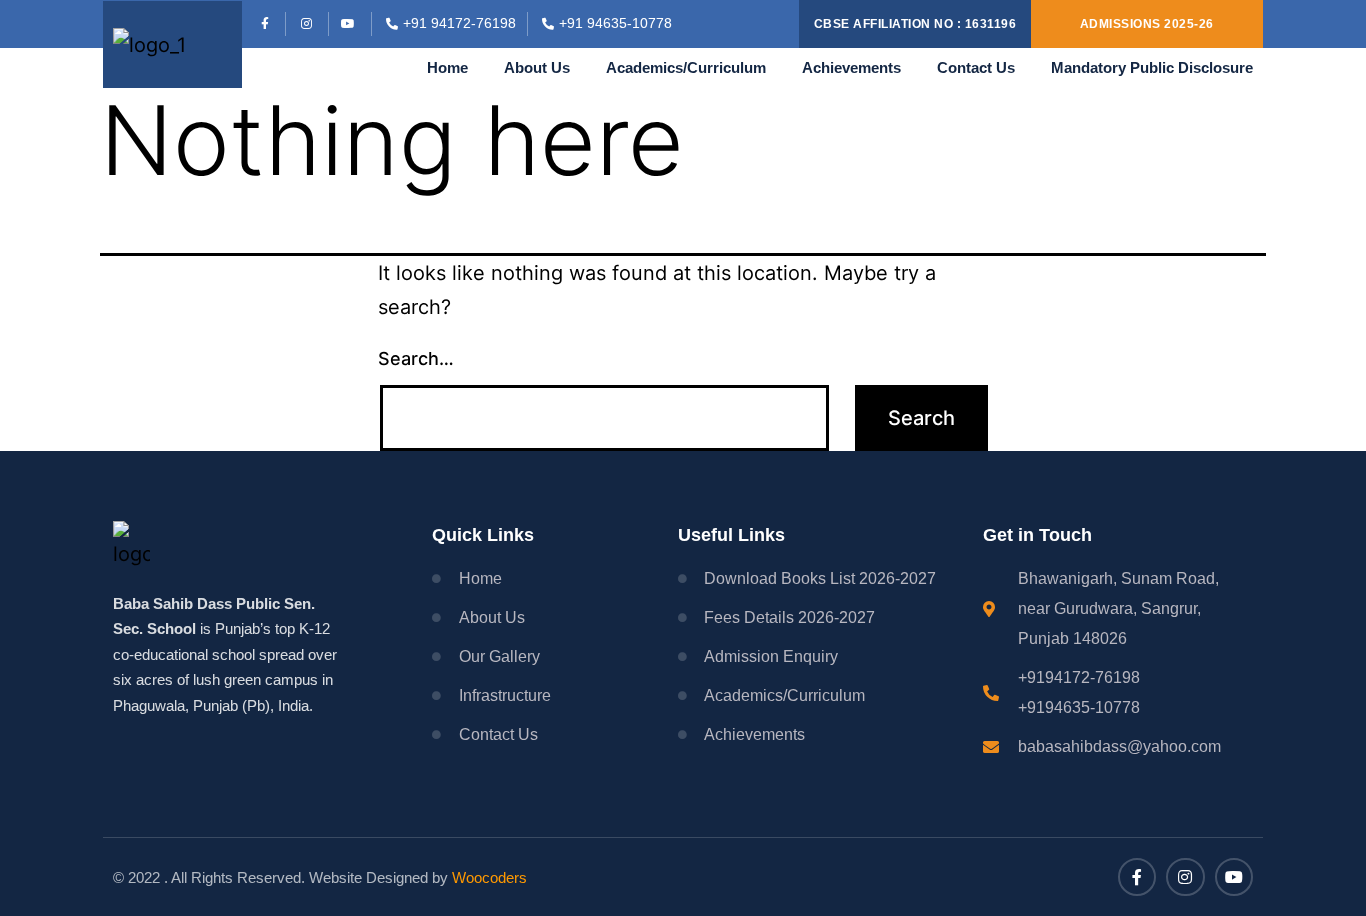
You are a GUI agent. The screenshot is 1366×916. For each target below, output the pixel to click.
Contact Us (976, 67)
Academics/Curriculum (686, 67)
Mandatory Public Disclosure (1152, 67)
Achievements (851, 67)
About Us (537, 67)
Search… (416, 358)
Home (447, 67)
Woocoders (489, 877)
